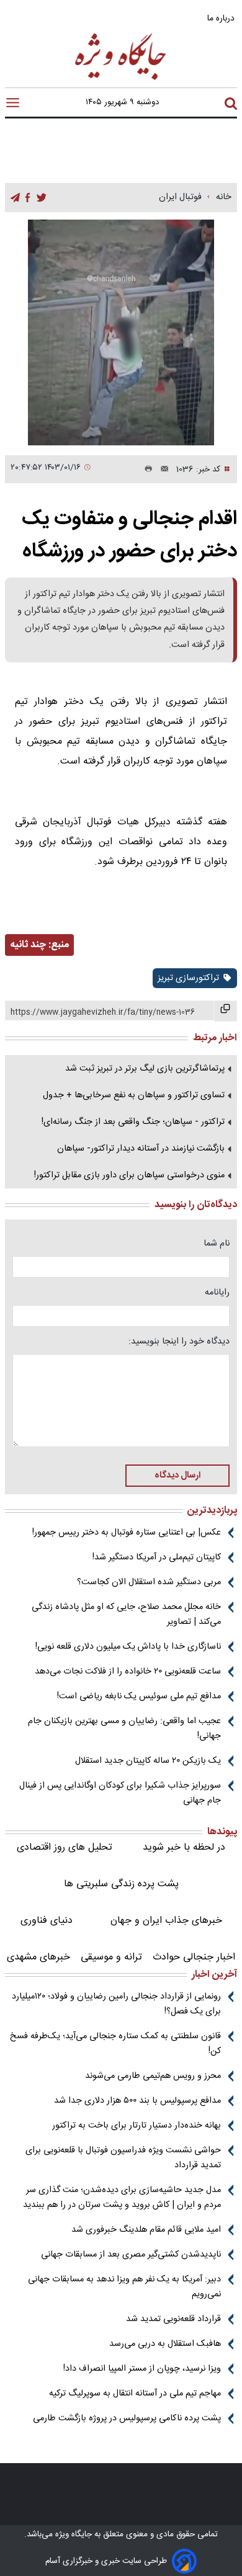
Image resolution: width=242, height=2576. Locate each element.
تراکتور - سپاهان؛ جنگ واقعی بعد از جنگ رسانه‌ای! (133, 1122)
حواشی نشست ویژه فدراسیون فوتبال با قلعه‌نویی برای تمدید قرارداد (123, 2158)
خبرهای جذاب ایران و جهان (166, 1921)
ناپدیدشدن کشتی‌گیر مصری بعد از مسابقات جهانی (131, 2255)
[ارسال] (161, 470)
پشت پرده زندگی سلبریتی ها (121, 1884)
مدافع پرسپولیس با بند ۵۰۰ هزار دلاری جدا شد (137, 2101)
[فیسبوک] (28, 198)
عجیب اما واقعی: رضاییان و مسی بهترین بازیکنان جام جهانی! (124, 1729)
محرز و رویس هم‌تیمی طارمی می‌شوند (153, 2076)
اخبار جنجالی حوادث (194, 1957)
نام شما (217, 1244)
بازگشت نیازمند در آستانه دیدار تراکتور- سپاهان (141, 1149)
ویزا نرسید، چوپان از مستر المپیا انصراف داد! (142, 2369)
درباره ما (222, 18)
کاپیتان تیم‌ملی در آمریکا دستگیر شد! (157, 1558)
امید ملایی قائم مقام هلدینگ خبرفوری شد (146, 2230)
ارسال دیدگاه (177, 1476)
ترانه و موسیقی (111, 1957)
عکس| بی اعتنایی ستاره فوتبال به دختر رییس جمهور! (127, 1533)
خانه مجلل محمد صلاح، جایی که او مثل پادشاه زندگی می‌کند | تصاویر (126, 1615)
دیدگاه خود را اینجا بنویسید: (179, 1342)
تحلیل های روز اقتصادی (65, 1847)
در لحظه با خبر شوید (184, 1847)
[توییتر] (42, 198)
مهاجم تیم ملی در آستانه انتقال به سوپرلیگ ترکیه (135, 2394)
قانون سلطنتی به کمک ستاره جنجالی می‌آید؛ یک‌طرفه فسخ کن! (115, 2044)
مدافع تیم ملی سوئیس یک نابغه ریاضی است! (139, 1696)
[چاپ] (146, 470)
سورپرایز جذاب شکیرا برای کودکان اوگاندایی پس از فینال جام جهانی (120, 1793)
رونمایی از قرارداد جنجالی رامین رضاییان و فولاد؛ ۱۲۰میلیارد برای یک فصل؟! (116, 2004)
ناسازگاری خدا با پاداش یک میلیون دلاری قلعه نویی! (128, 1647)
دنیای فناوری (47, 1921)
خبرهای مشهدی (38, 1957)
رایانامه (217, 1293)
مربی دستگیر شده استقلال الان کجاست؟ (149, 1582)
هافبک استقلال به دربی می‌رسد (165, 2344)
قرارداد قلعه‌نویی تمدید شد (173, 2319)
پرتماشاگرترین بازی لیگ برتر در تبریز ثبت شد (145, 1069)
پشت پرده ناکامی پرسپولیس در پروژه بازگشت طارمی (127, 2418)
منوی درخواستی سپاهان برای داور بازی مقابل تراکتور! (129, 1175)
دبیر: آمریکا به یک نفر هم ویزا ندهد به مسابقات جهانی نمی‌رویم (124, 2287)
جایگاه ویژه (72, 2534)
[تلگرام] (15, 198)
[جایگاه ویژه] (121, 79)
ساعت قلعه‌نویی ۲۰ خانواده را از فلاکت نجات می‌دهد (128, 1672)
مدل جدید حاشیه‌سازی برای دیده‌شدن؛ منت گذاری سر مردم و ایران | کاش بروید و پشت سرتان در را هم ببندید (122, 2198)
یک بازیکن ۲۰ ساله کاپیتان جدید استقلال (148, 1761)
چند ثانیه (28, 945)
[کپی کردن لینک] (226, 1011)
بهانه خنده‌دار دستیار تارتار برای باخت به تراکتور (137, 2126)
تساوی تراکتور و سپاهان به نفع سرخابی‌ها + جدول (134, 1095)
